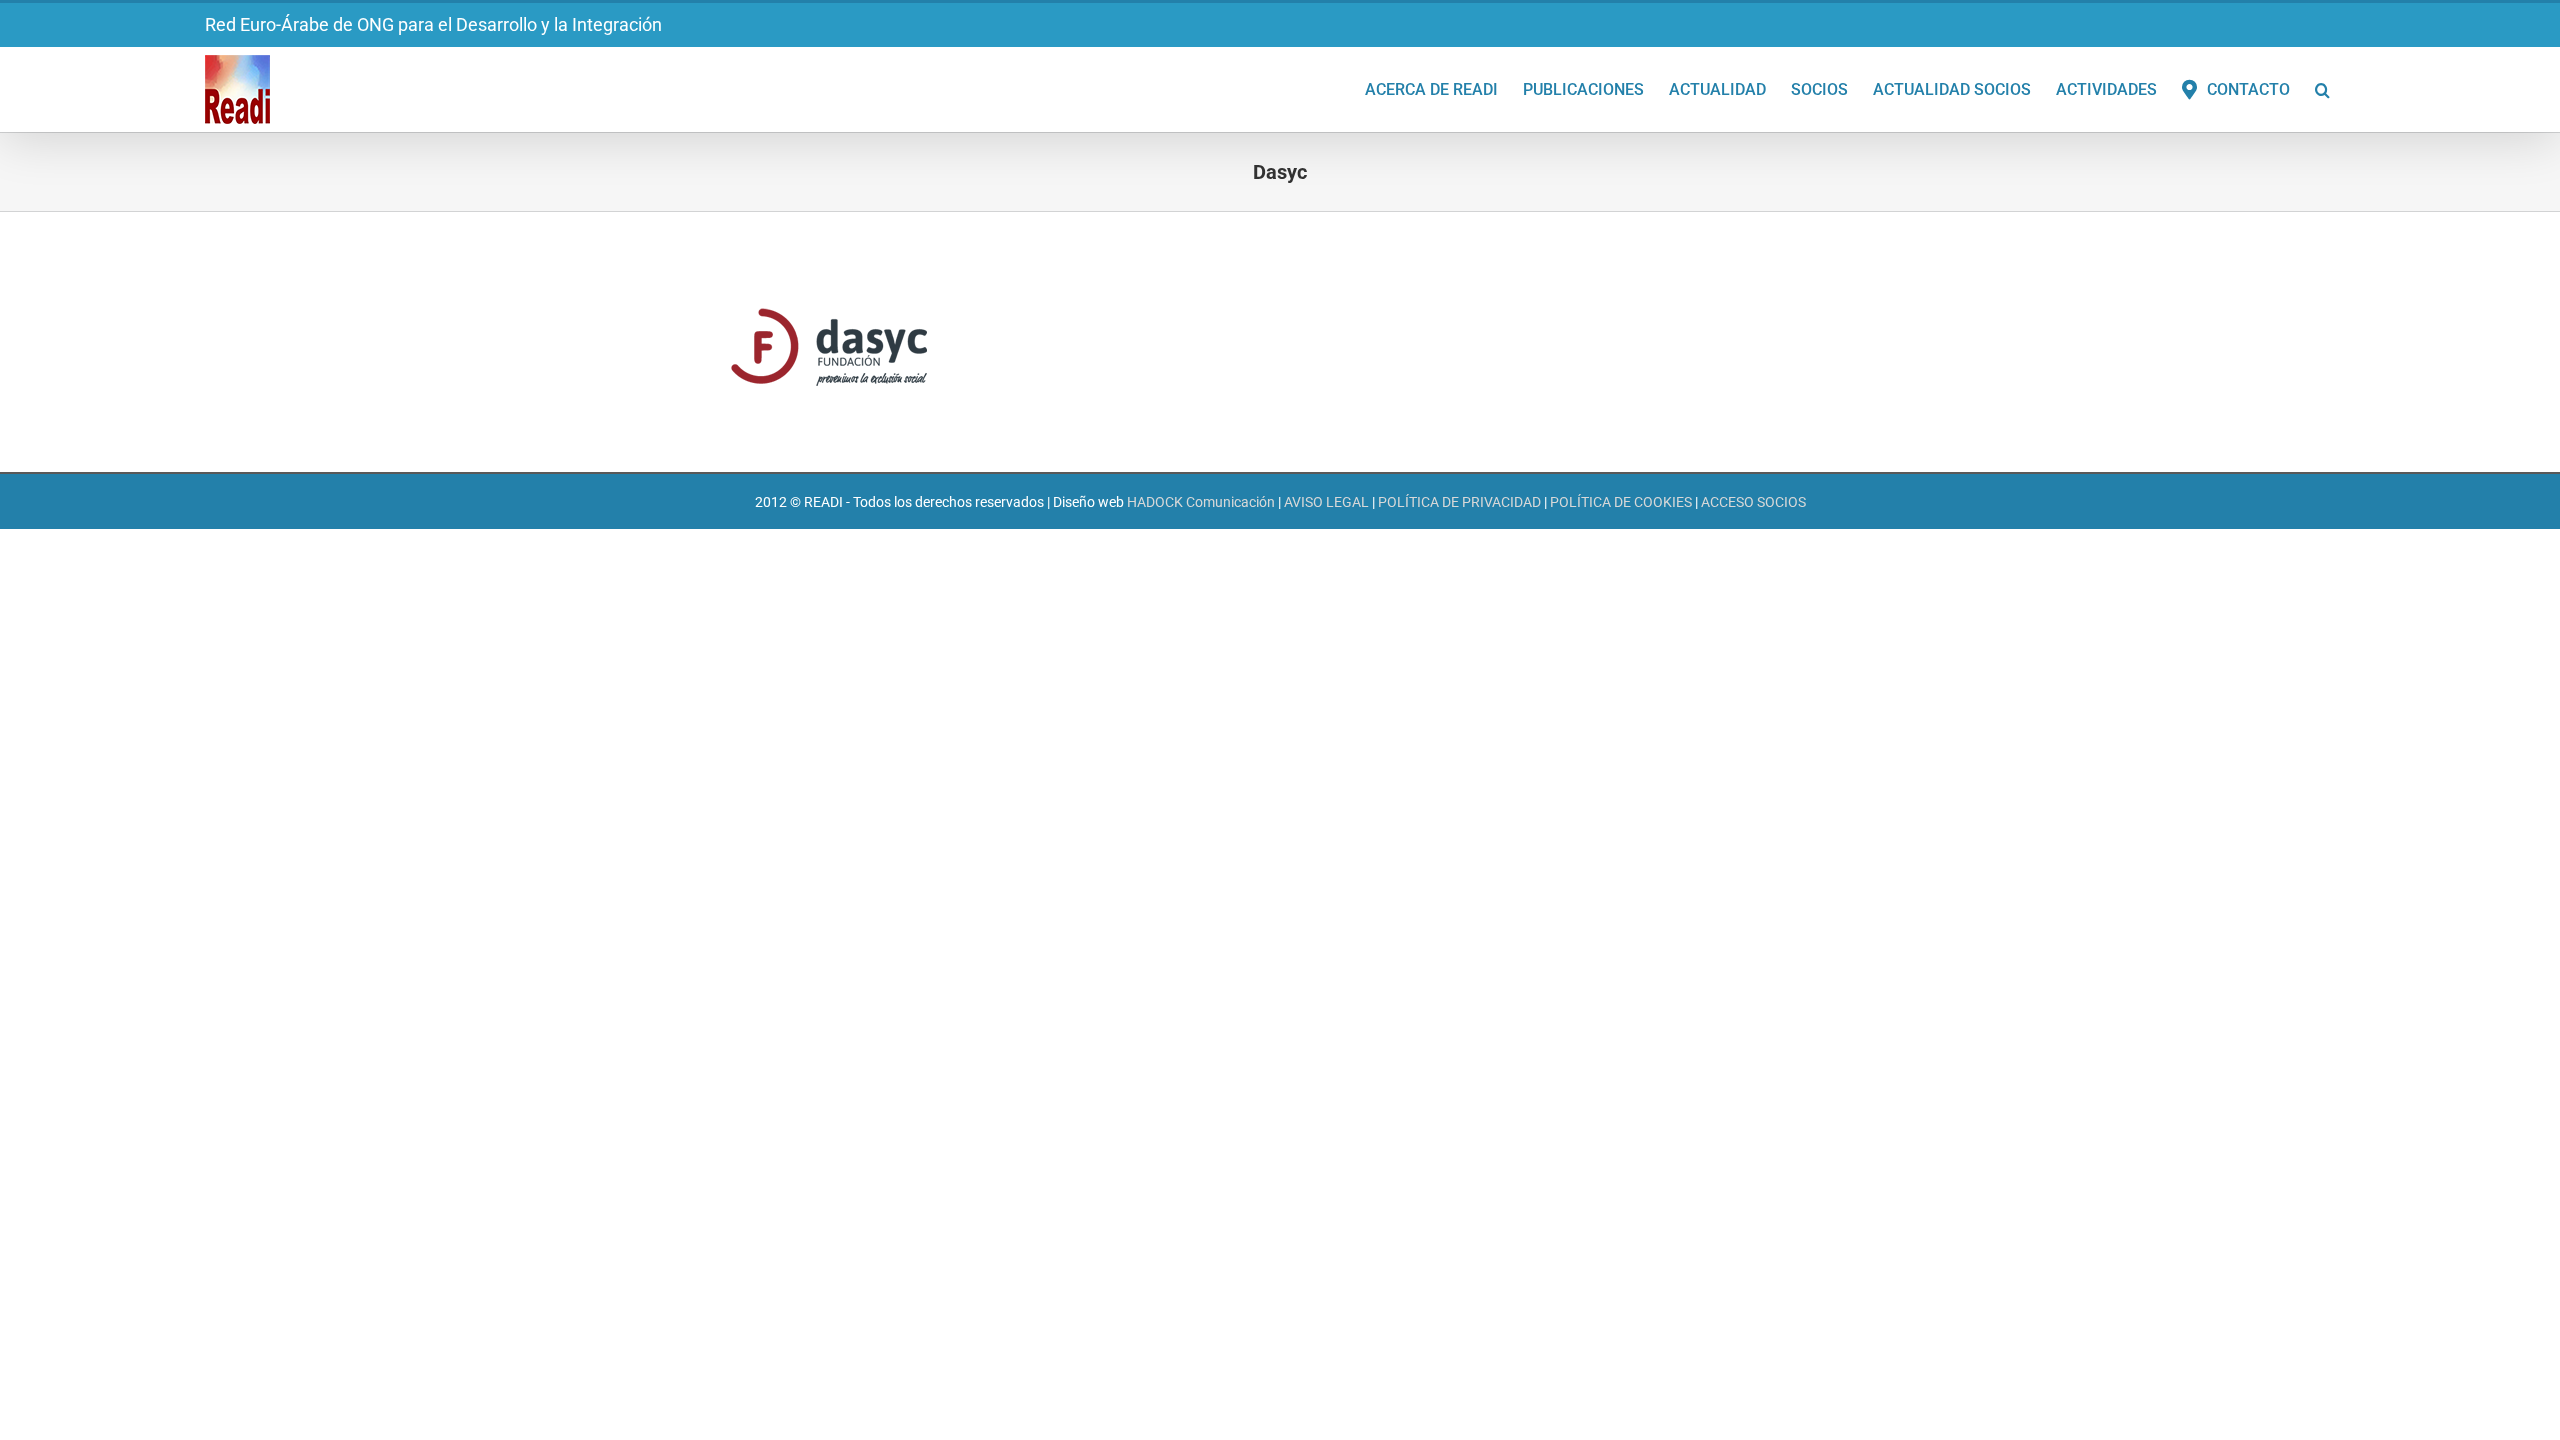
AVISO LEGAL (1326, 502)
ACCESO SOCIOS (1753, 502)
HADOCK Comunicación (1201, 502)
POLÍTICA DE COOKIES (1621, 502)
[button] (2322, 88)
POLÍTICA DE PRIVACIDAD (1459, 502)
